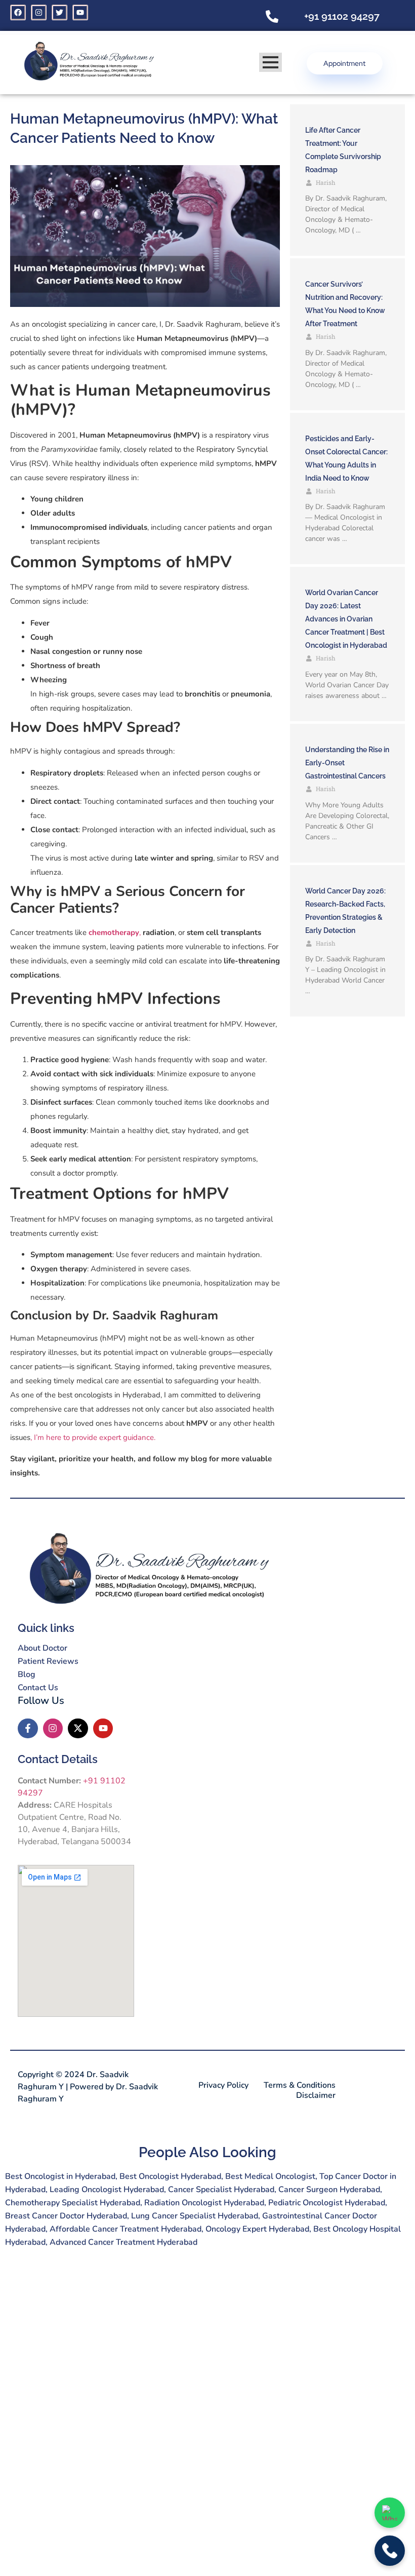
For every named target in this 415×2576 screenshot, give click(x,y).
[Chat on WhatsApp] (390, 2513)
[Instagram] (39, 12)
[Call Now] (390, 2551)
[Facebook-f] (28, 1729)
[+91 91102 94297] (272, 17)
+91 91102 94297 (342, 16)
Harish (326, 182)
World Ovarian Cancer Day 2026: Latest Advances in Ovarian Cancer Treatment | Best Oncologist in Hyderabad (346, 619)
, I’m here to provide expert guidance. (93, 1437)
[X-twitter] (78, 1729)
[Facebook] (18, 12)
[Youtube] (80, 12)
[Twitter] (59, 12)
